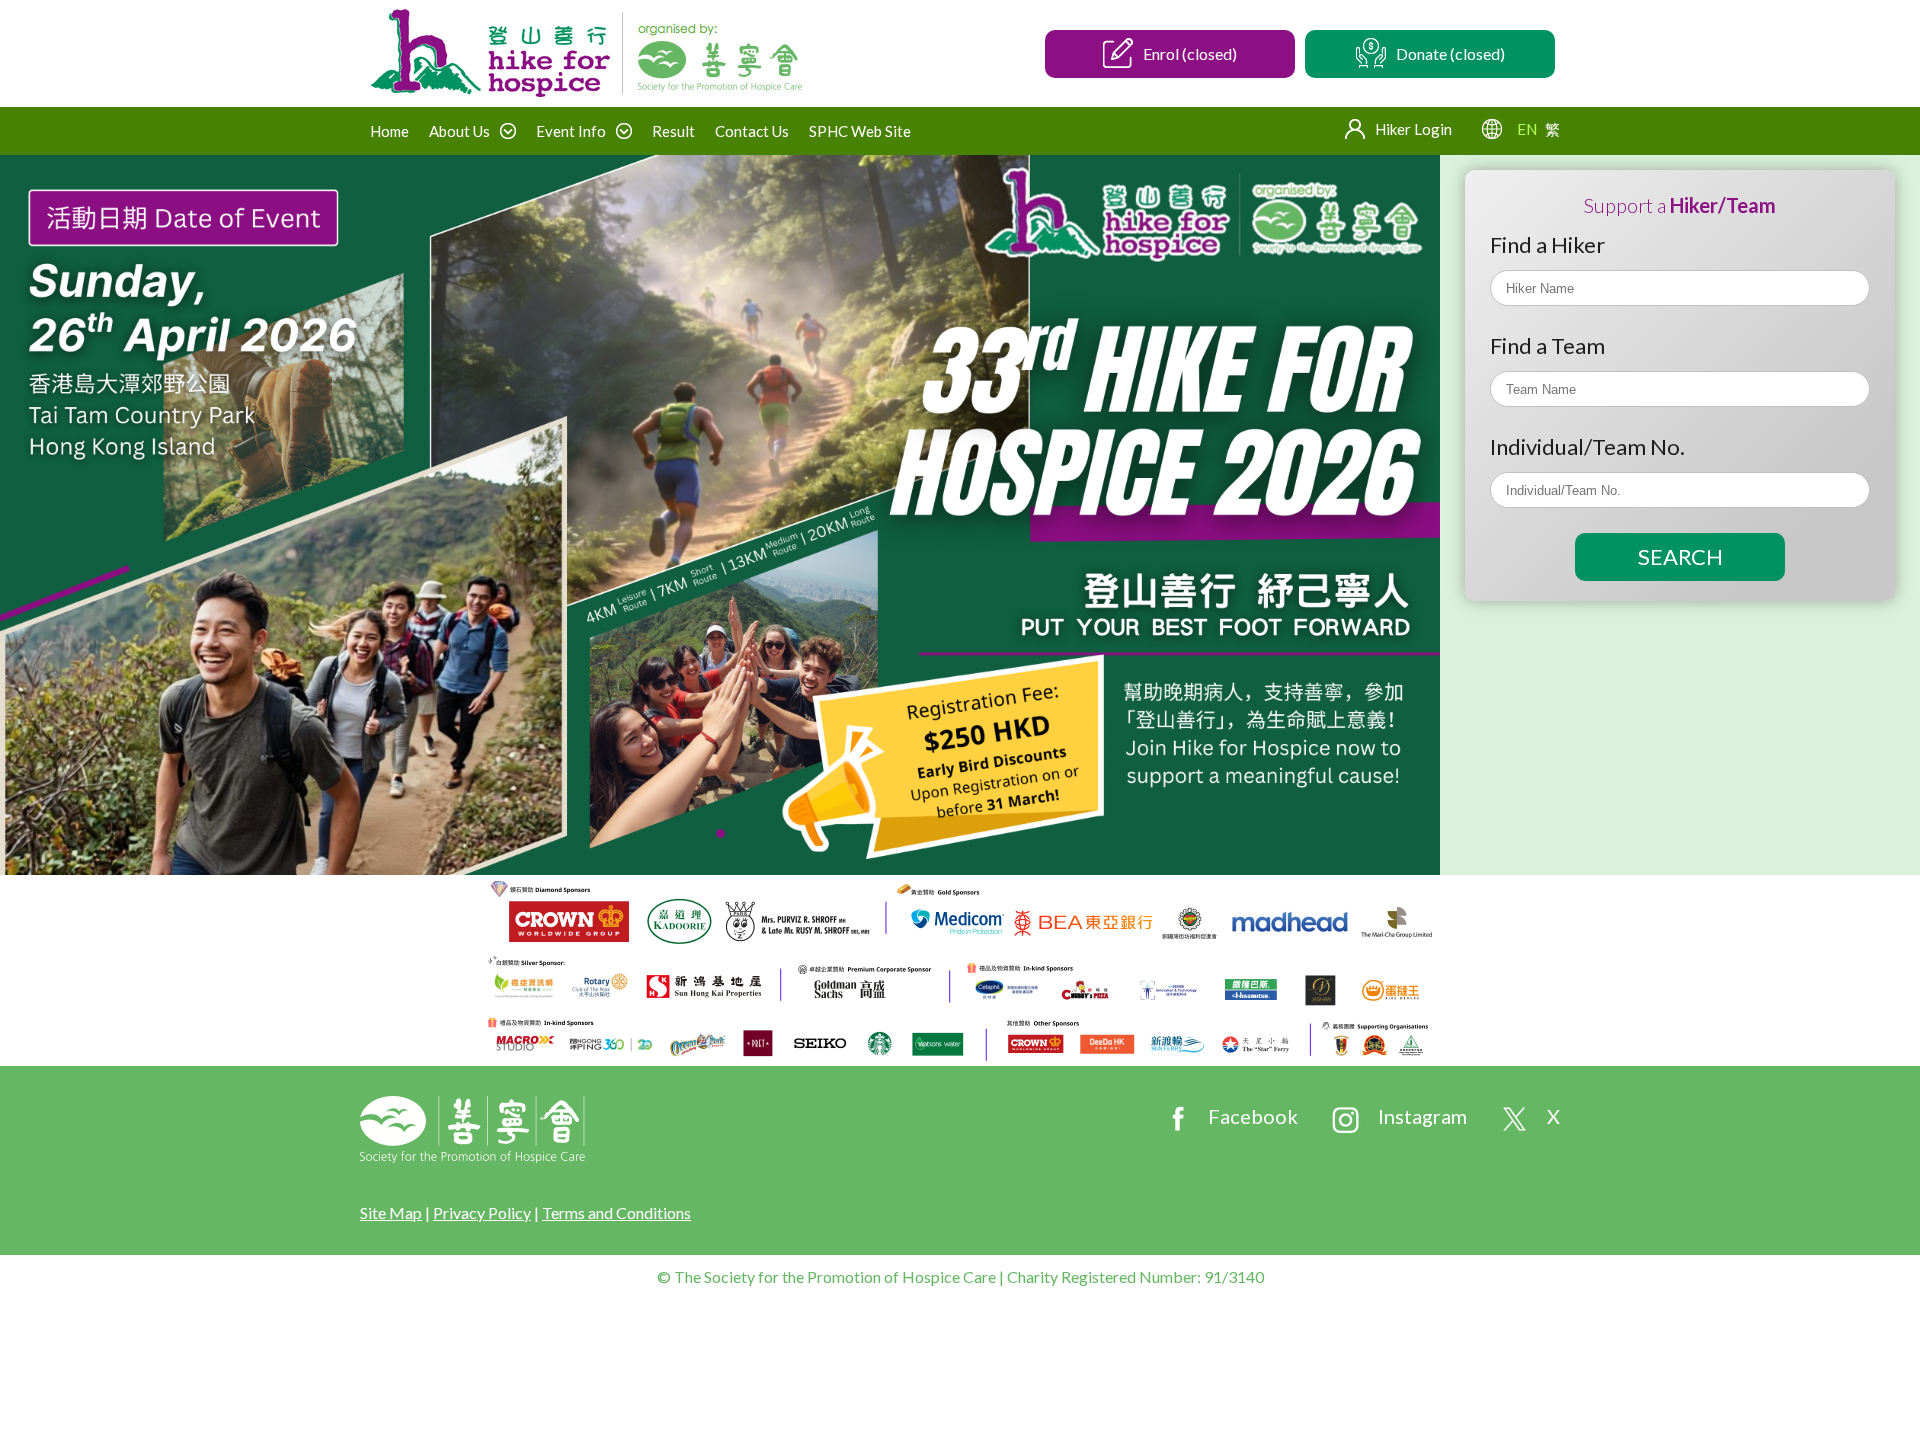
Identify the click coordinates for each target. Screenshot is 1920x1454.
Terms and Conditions (616, 1212)
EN (1527, 129)
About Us (459, 131)
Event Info (571, 131)
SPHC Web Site (860, 131)
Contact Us (752, 131)
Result (673, 131)
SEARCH (1680, 556)
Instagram (1422, 1116)
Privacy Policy (482, 1212)
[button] (720, 833)
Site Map (391, 1212)
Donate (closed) (1450, 53)
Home (389, 131)
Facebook (1253, 1116)
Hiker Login (1413, 129)
